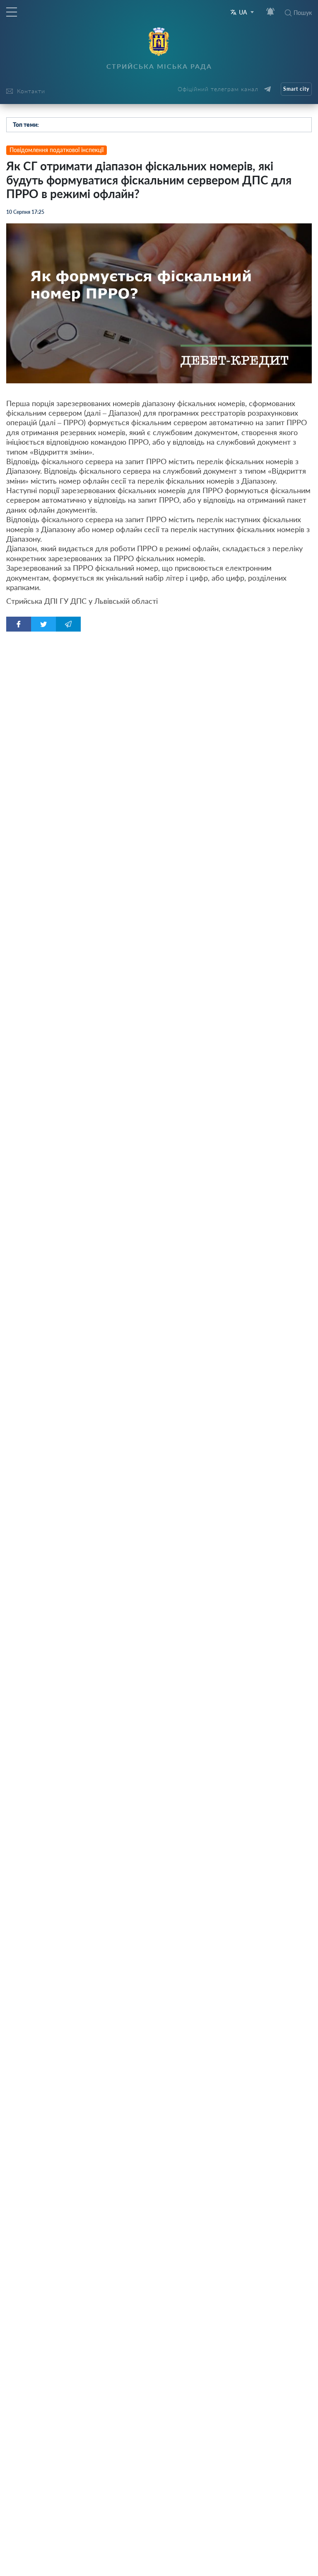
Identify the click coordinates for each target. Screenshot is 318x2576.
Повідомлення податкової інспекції (57, 150)
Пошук (303, 13)
